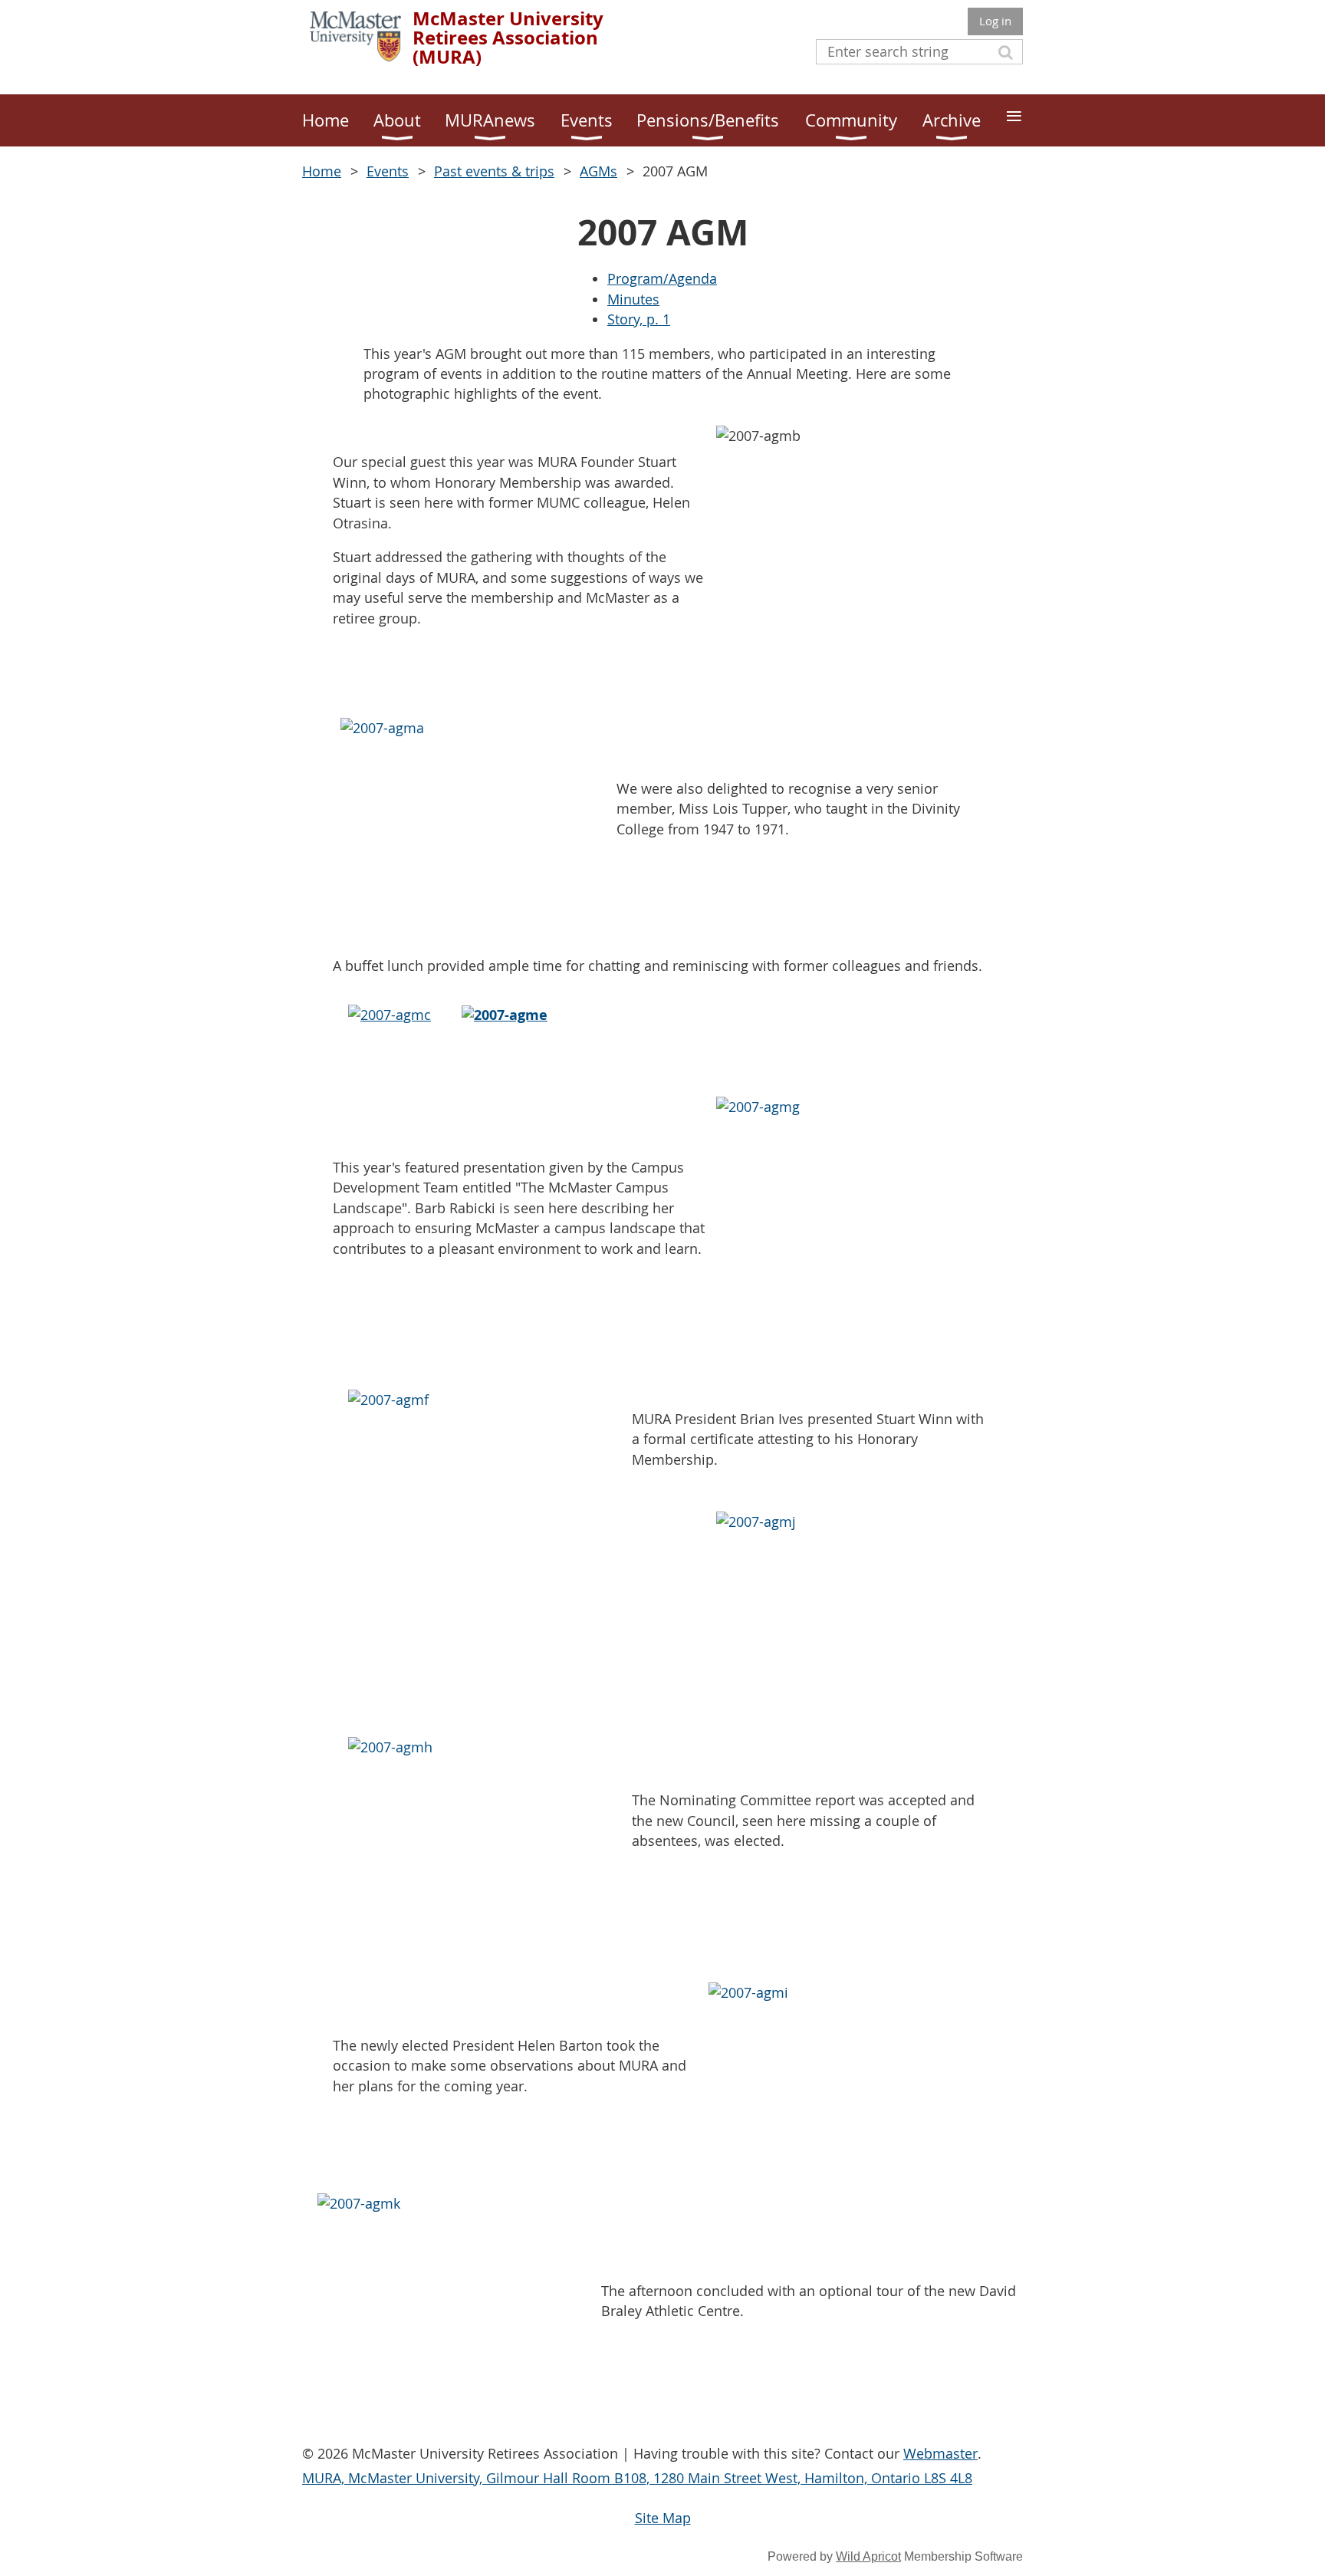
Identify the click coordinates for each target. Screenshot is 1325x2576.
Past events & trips (494, 171)
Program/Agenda (662, 278)
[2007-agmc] (390, 1015)
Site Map (663, 2518)
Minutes (633, 299)
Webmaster (940, 2453)
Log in (995, 21)
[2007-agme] (505, 1015)
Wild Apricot (868, 2556)
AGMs (598, 171)
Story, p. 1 (639, 319)
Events (388, 171)
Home (322, 171)
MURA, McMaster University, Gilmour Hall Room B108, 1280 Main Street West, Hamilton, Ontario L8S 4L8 (637, 2478)
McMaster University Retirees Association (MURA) (508, 38)
